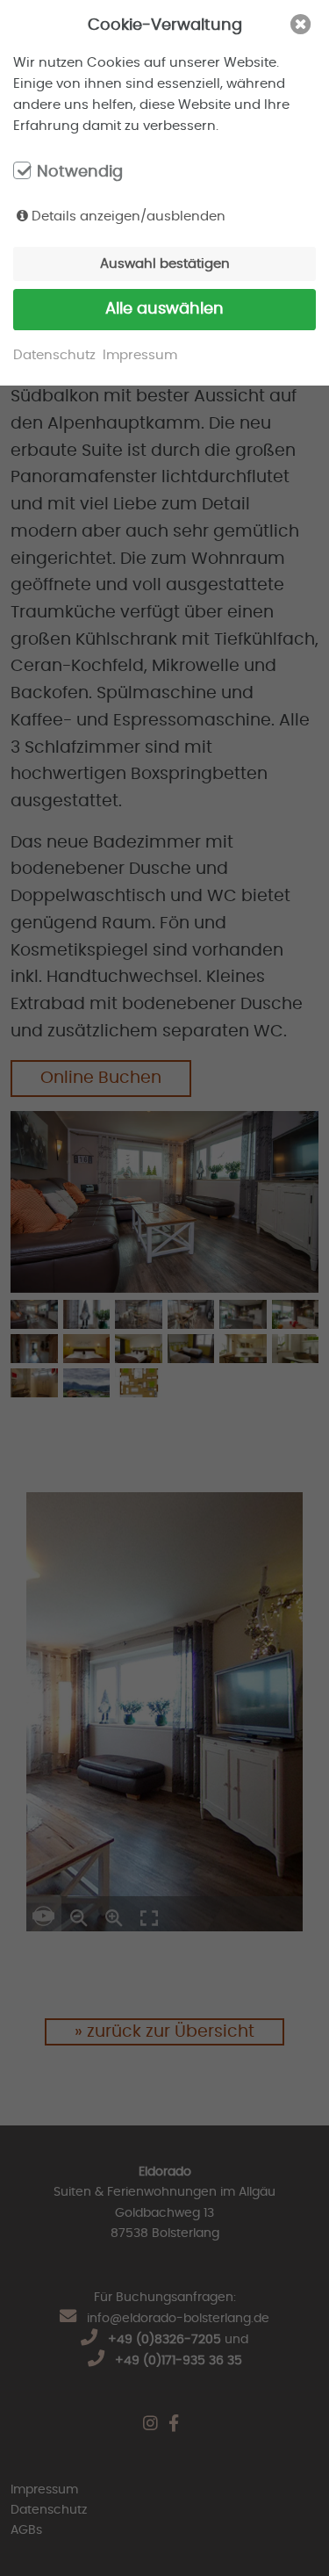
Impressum (140, 355)
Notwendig (80, 172)
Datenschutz (54, 355)
